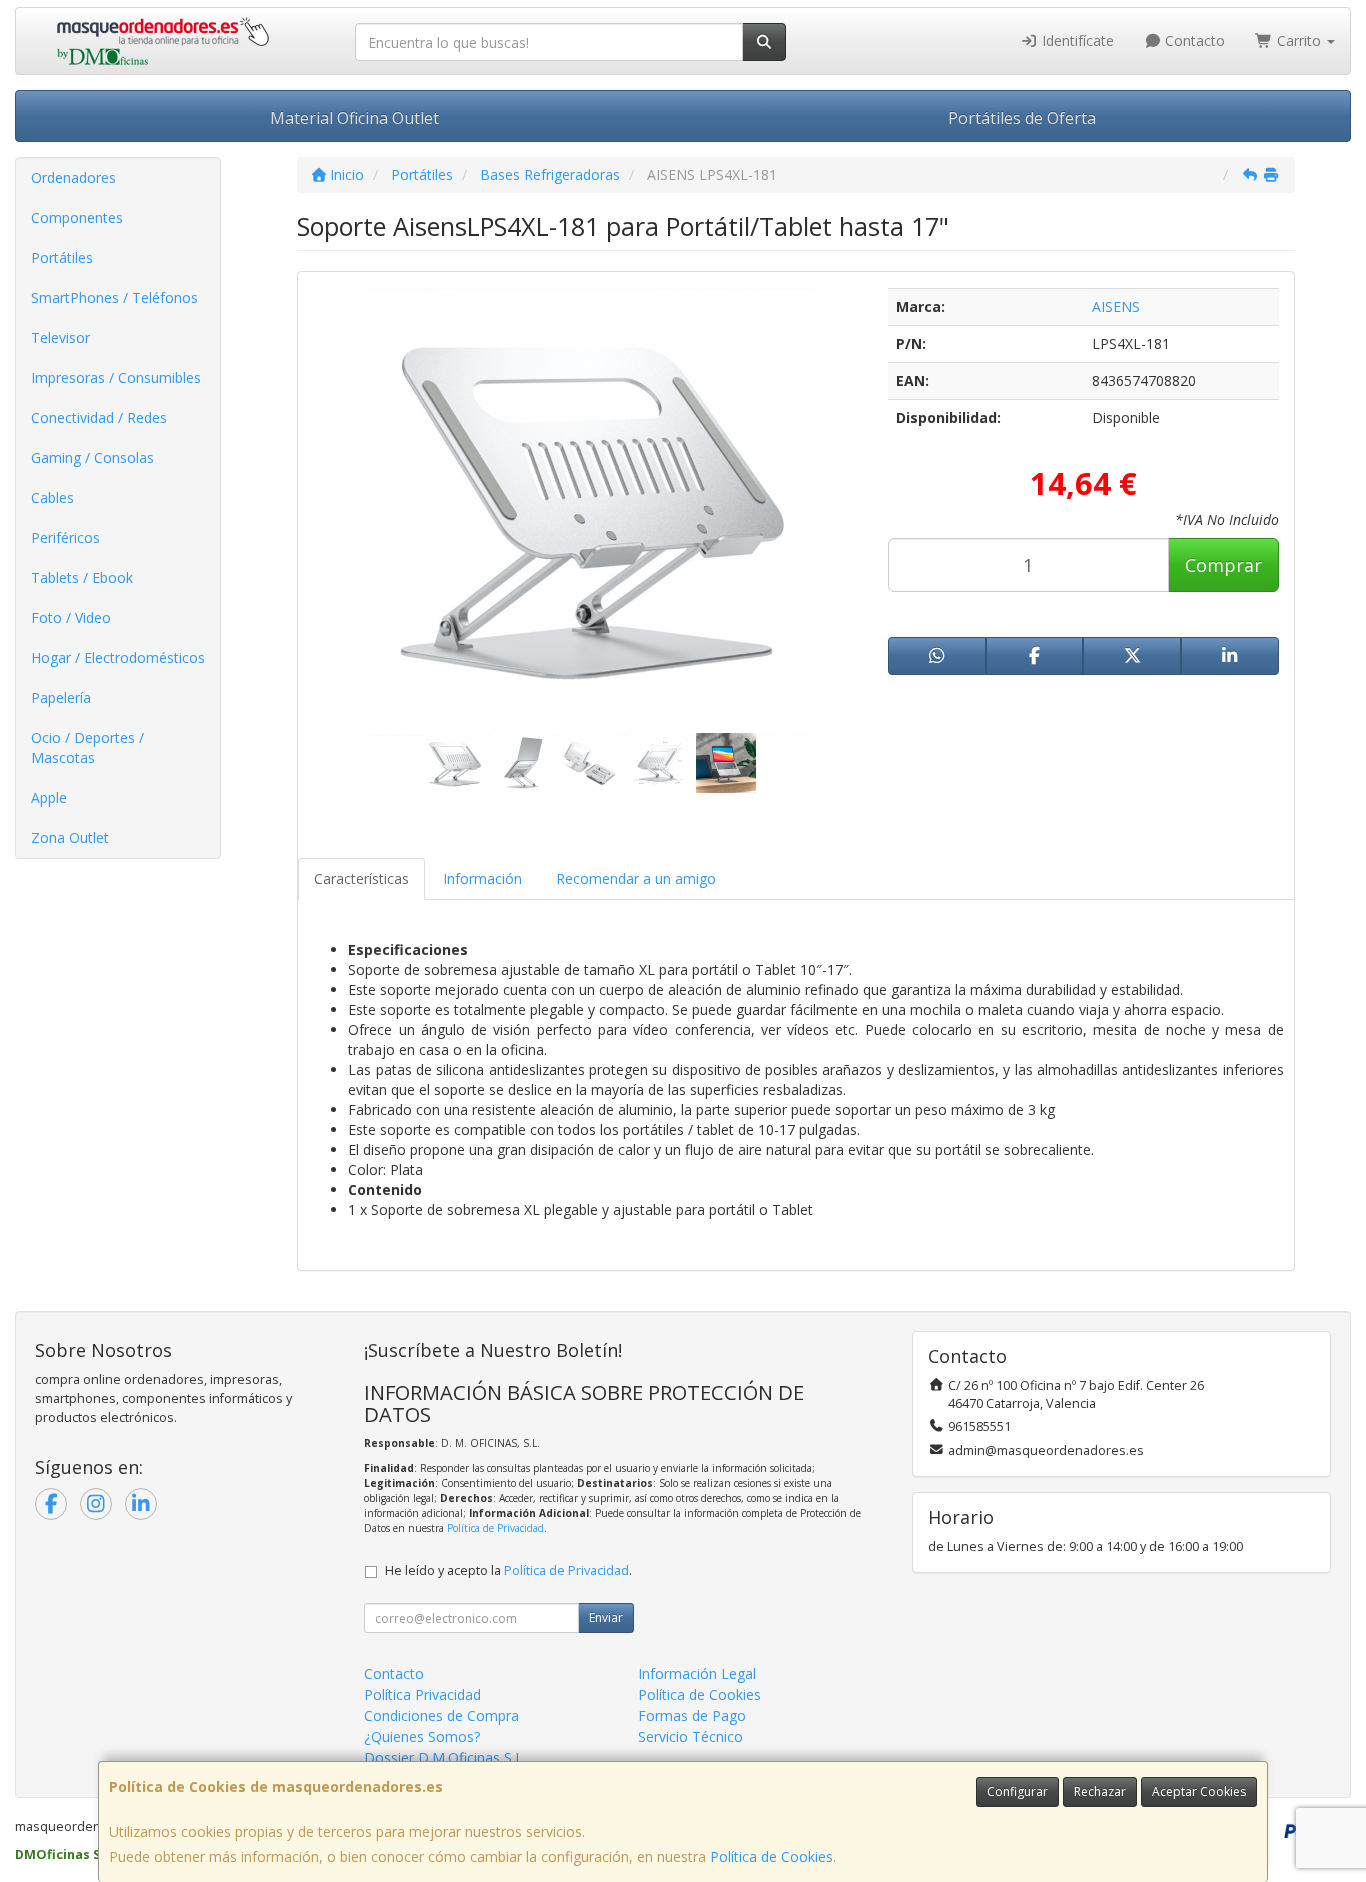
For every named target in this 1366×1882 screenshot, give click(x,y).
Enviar (606, 1617)
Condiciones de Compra (441, 1715)
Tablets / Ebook (82, 577)
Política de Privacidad (495, 1528)
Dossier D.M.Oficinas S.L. (445, 1757)
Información (482, 878)
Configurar (1017, 1791)
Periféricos (65, 537)
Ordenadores (73, 177)
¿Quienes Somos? (422, 1736)
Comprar (1223, 565)
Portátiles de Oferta (1022, 118)
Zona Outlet (70, 837)
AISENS (1116, 306)
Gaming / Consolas (92, 457)
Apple (49, 797)
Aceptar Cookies (1199, 1791)
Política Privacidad (422, 1694)
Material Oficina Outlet (354, 118)
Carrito (1299, 40)
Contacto (1193, 40)
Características (361, 878)
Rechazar (1100, 1791)
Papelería (61, 697)
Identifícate (1076, 40)
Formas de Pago (692, 1715)
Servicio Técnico (690, 1736)
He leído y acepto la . (508, 1570)
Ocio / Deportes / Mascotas (87, 747)
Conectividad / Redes (99, 417)
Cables (52, 497)
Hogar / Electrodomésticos (118, 657)
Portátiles (62, 257)
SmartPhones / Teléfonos (114, 297)
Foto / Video (71, 617)
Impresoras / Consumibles (116, 377)
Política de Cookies (771, 1856)
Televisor (60, 337)
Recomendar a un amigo (636, 878)
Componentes (77, 217)
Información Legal (697, 1673)
